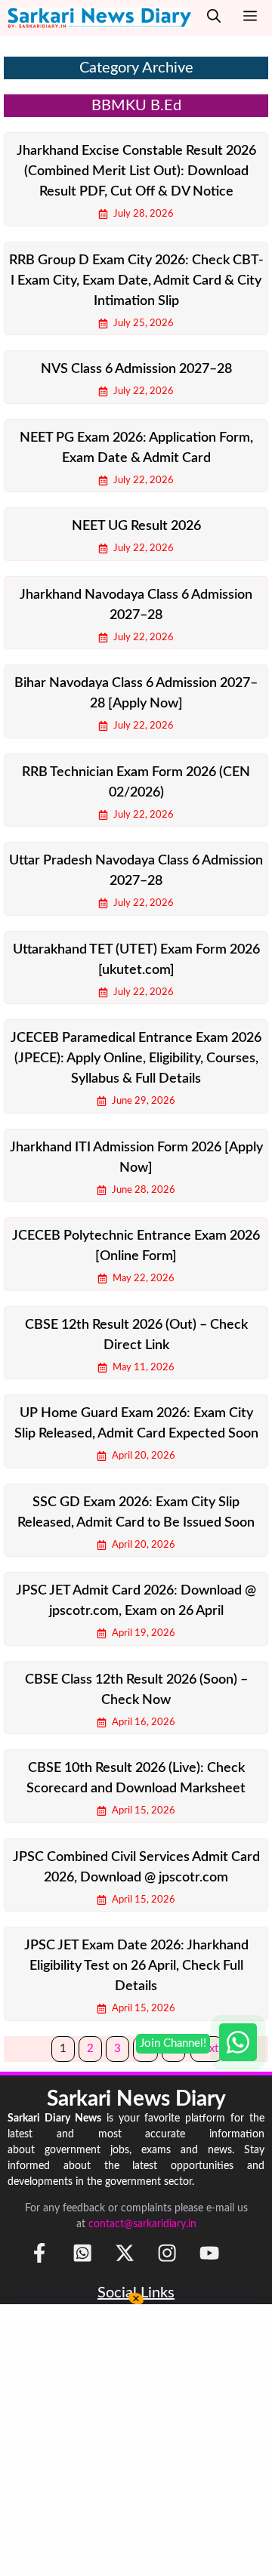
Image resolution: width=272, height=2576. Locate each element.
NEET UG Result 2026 (136, 526)
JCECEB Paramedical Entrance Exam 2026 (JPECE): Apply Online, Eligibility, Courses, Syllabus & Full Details (136, 1058)
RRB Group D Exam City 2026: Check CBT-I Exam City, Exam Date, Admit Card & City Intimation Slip (136, 281)
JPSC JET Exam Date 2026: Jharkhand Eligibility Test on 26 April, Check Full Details (136, 1966)
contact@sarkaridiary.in (142, 2224)
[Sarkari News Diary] (99, 18)
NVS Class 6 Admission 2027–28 (136, 369)
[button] (214, 18)
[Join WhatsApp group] (238, 2042)
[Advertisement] (136, 2440)
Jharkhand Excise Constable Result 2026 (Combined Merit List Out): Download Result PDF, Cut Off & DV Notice (136, 171)
